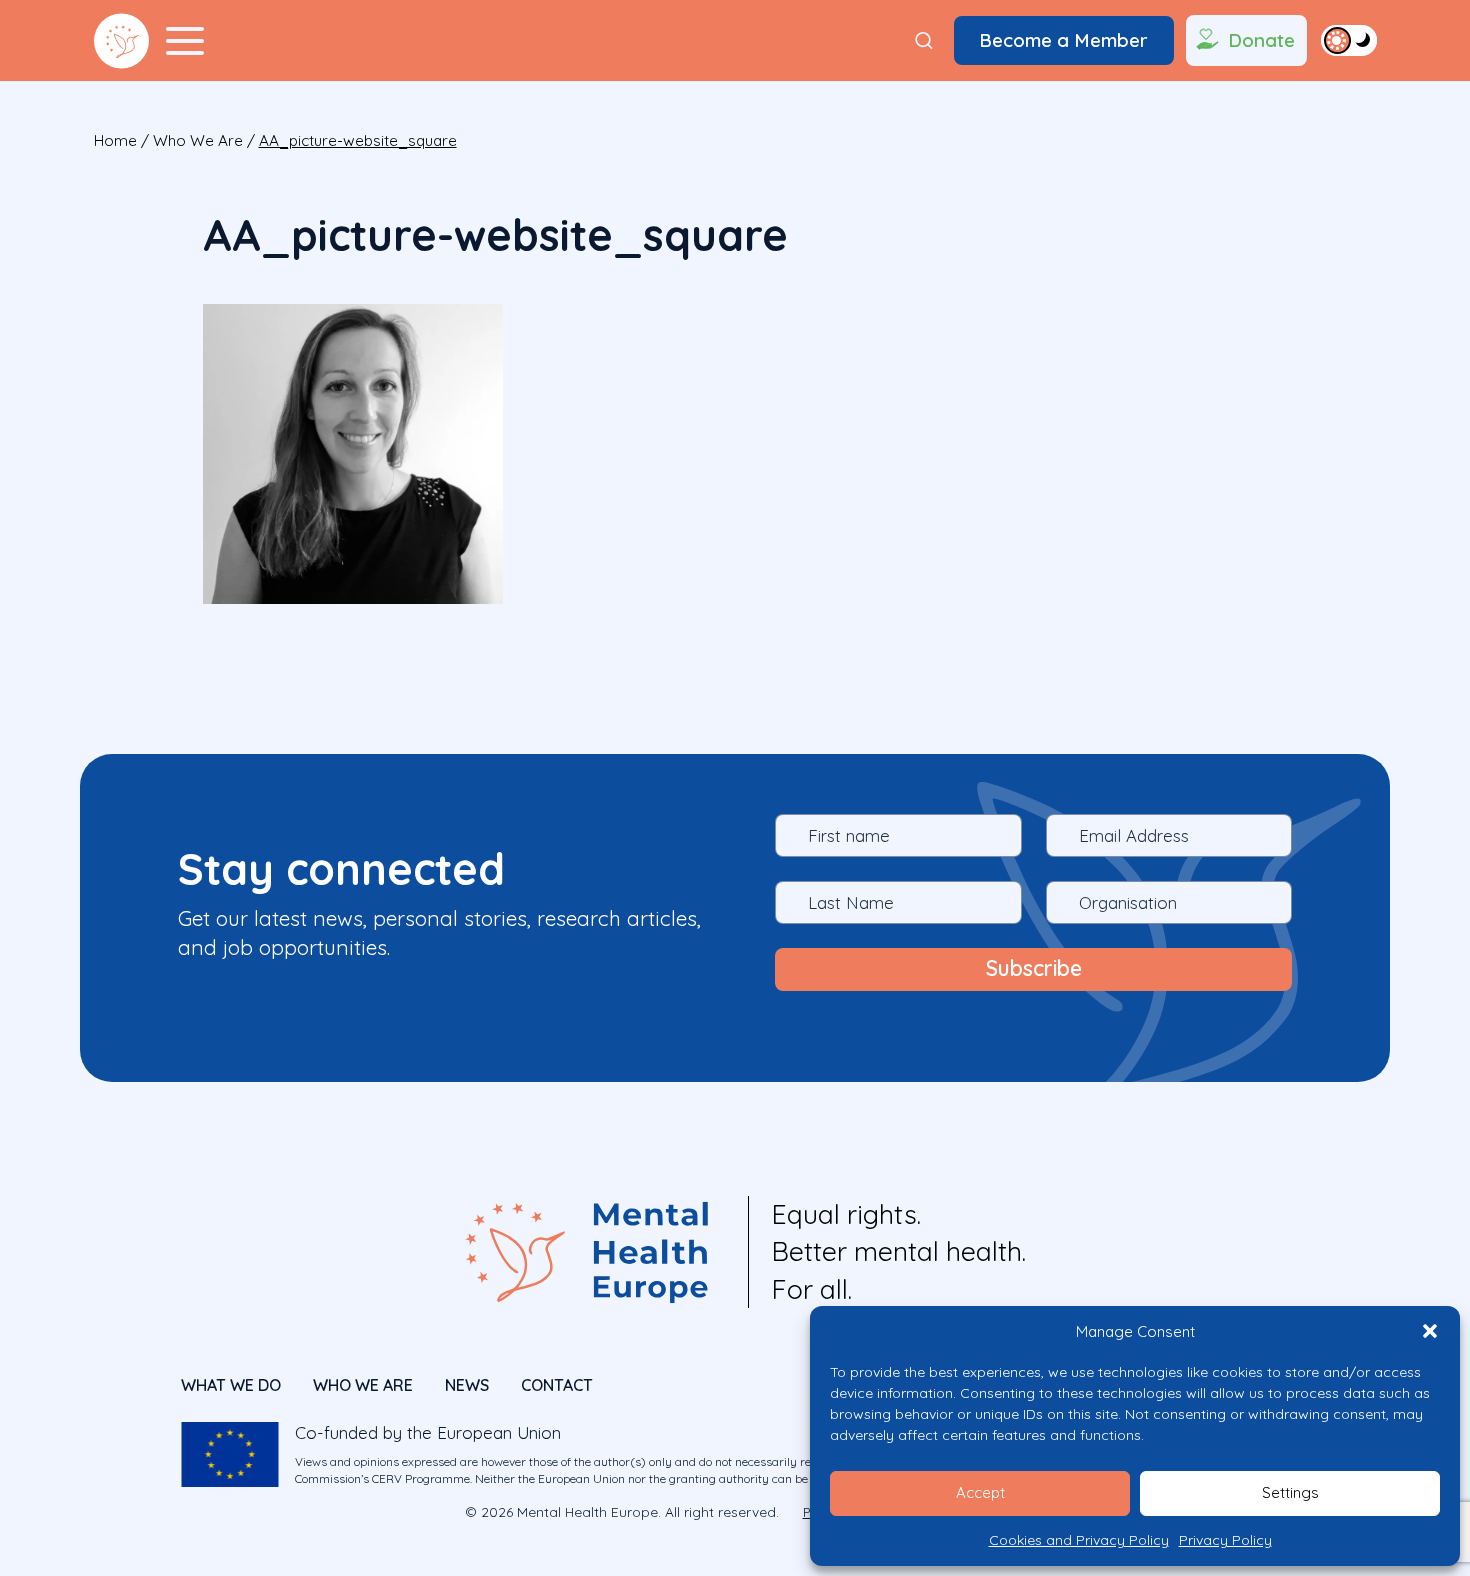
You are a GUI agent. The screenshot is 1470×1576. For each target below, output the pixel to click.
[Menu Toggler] (185, 41)
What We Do (231, 1385)
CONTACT (557, 1385)
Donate (1261, 40)
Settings (1290, 1492)
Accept (980, 1492)
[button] (1430, 1331)
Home (115, 140)
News (467, 1385)
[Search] (924, 41)
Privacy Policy (1225, 1540)
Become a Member (1063, 40)
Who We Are (198, 140)
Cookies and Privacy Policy (1079, 1540)
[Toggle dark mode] (1349, 40)
